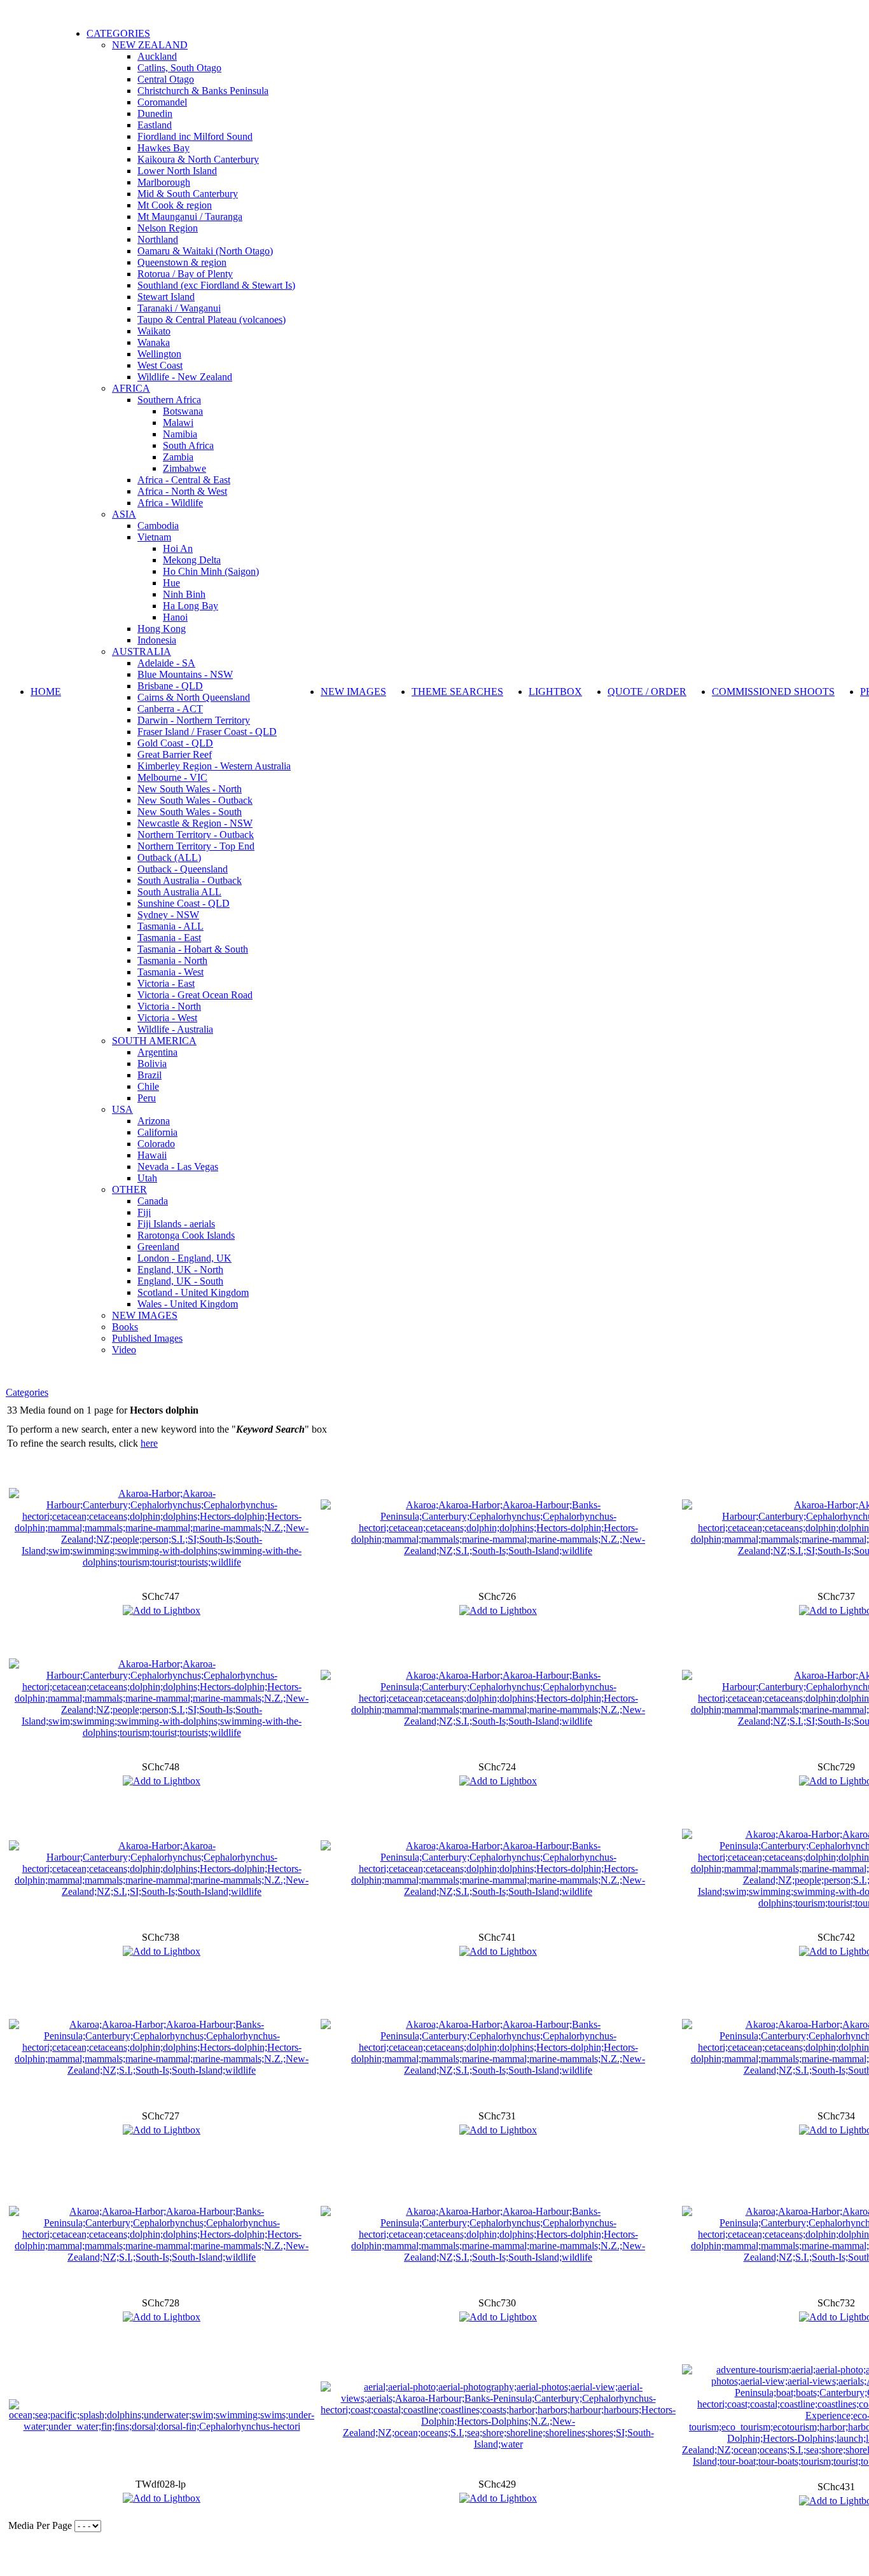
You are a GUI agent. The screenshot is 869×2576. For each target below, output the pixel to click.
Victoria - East (166, 983)
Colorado (156, 1144)
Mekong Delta (192, 560)
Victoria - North (169, 1006)
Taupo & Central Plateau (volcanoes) (212, 320)
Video (124, 1350)
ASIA (124, 514)
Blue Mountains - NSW (185, 674)
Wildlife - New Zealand (185, 377)
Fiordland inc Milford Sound (195, 136)
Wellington (159, 354)
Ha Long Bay (191, 606)
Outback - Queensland (183, 869)
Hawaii (152, 1155)
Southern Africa (169, 400)
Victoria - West (167, 1018)
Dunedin (155, 114)
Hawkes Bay (163, 148)
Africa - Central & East (184, 480)
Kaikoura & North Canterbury (198, 159)
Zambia (178, 457)
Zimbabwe (184, 468)
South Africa (188, 445)
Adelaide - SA (166, 663)
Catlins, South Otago (179, 68)
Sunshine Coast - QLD (184, 903)
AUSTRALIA (142, 651)
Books (125, 1327)
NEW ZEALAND (150, 45)
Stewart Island (166, 297)
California (157, 1132)
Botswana (183, 411)
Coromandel (162, 102)
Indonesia (157, 640)
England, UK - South (180, 1281)
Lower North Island (177, 171)
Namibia (180, 434)
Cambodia (158, 526)
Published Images (147, 1338)
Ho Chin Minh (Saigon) (211, 571)
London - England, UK (184, 1258)
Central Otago (166, 79)
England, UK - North (180, 1270)
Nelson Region (168, 228)
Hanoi (175, 617)
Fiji (144, 1212)
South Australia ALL (179, 892)
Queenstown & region (182, 262)
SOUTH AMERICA (154, 1041)
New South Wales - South (190, 812)
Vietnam (154, 537)
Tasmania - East (169, 938)
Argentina (157, 1052)
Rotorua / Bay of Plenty (185, 274)
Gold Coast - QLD (175, 743)
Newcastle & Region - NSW (195, 823)
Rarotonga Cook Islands (186, 1235)
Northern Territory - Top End (196, 846)
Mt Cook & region (175, 205)
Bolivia (152, 1064)
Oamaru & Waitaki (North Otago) (205, 251)
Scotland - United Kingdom (193, 1292)
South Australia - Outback (190, 880)
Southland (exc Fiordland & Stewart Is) (216, 285)
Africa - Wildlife (170, 503)
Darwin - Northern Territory (194, 720)
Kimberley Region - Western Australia (214, 766)
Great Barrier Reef (175, 754)
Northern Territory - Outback (196, 835)
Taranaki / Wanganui (179, 308)
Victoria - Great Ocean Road (195, 995)
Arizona (154, 1121)
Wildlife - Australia (175, 1029)
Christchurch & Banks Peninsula (203, 91)
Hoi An (178, 548)
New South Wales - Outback (195, 800)
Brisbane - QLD (170, 686)
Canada (153, 1201)
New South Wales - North (190, 789)
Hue (171, 583)
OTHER (129, 1189)
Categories (27, 1392)
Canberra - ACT (170, 709)
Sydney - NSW (168, 915)
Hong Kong (162, 629)
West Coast (160, 365)
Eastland (155, 125)
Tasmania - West (170, 972)
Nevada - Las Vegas (178, 1167)
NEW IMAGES (145, 1315)
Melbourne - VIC (172, 777)
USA (122, 1109)
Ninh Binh (184, 594)
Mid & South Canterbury (188, 194)
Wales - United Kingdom (188, 1304)
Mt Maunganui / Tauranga (190, 217)
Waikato (154, 331)
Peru (147, 1098)
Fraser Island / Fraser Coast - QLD (207, 732)
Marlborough (164, 182)
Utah (147, 1178)
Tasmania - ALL (170, 926)
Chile (148, 1086)
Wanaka (154, 342)
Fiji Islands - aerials (176, 1224)
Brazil (149, 1075)
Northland (158, 239)
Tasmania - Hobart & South (193, 949)
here (149, 1443)
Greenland (158, 1247)
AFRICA (131, 388)
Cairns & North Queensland (194, 697)
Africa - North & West (182, 491)
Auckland (157, 56)
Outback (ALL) (169, 858)
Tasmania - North (172, 961)
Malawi (178, 423)
